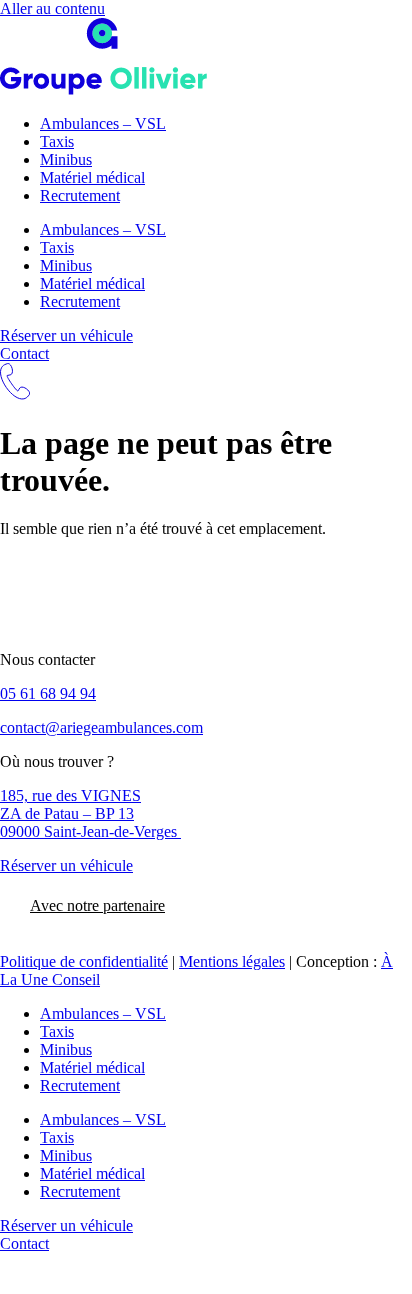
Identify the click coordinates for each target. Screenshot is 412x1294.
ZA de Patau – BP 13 (67, 813)
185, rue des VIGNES (70, 795)
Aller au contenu (52, 8)
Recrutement (80, 195)
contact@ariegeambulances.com (101, 727)
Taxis (57, 141)
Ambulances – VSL (103, 123)
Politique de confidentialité (84, 961)
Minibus (66, 159)
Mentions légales (232, 961)
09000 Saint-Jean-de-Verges (90, 831)
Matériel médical (92, 177)
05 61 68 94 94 (48, 693)
